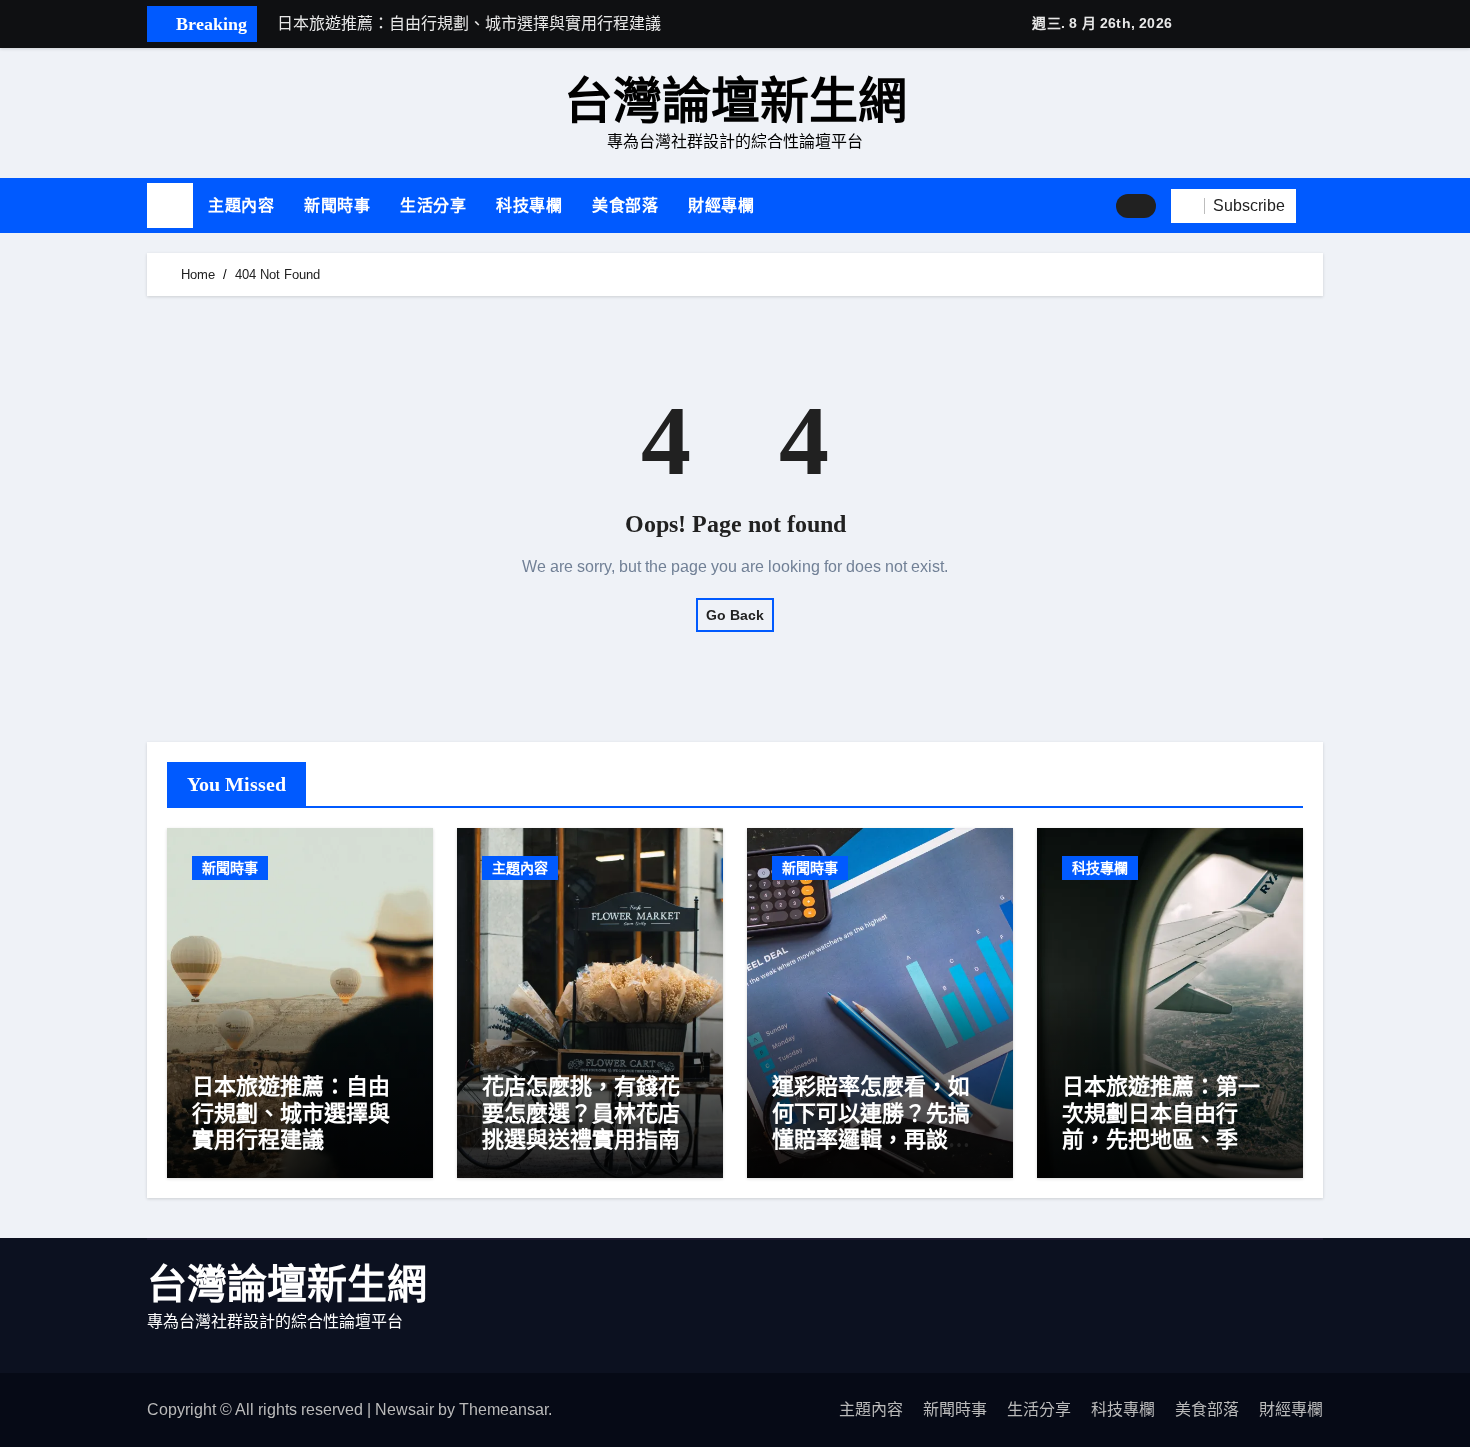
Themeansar (503, 1409)
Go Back (735, 615)
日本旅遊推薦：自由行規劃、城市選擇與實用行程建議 (291, 1113)
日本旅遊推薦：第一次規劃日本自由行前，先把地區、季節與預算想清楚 (1161, 1126)
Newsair (404, 1409)
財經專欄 (721, 205)
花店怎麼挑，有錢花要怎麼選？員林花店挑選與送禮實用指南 (581, 1113)
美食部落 (625, 205)
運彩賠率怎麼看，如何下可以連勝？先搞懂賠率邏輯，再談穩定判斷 (871, 1126)
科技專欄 (529, 205)
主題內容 (241, 205)
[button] (1317, 205)
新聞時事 (337, 205)
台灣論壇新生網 (735, 101)
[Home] (170, 206)
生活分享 (433, 205)
